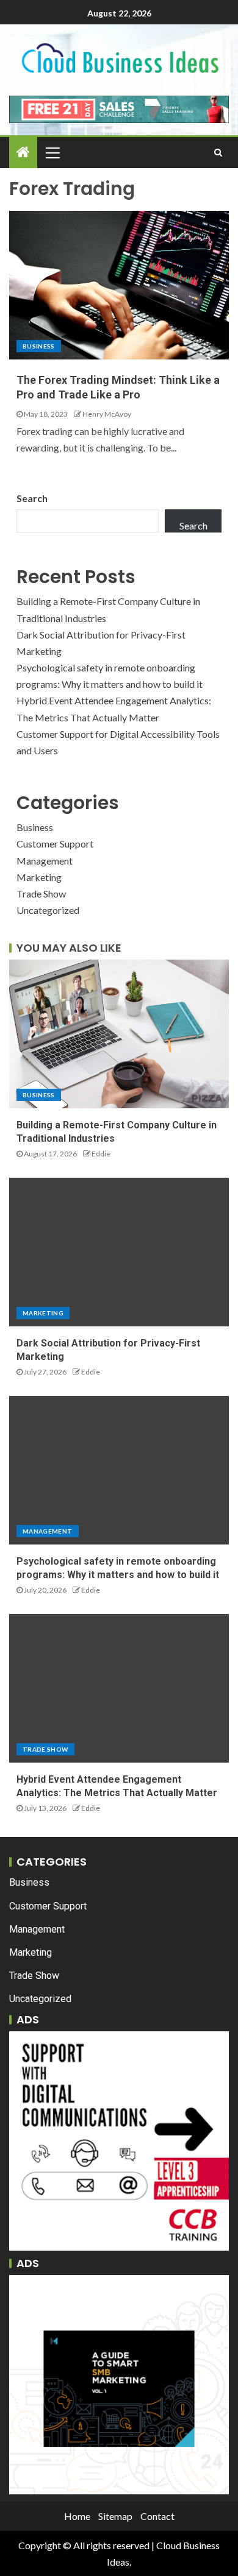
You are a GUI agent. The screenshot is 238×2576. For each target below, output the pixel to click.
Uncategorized (48, 910)
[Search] (218, 152)
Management (45, 861)
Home (77, 2516)
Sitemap (115, 2516)
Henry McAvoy (107, 414)
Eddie (101, 1154)
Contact (157, 2516)
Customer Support (55, 844)
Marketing (39, 877)
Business (39, 346)
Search (32, 498)
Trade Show (41, 893)
